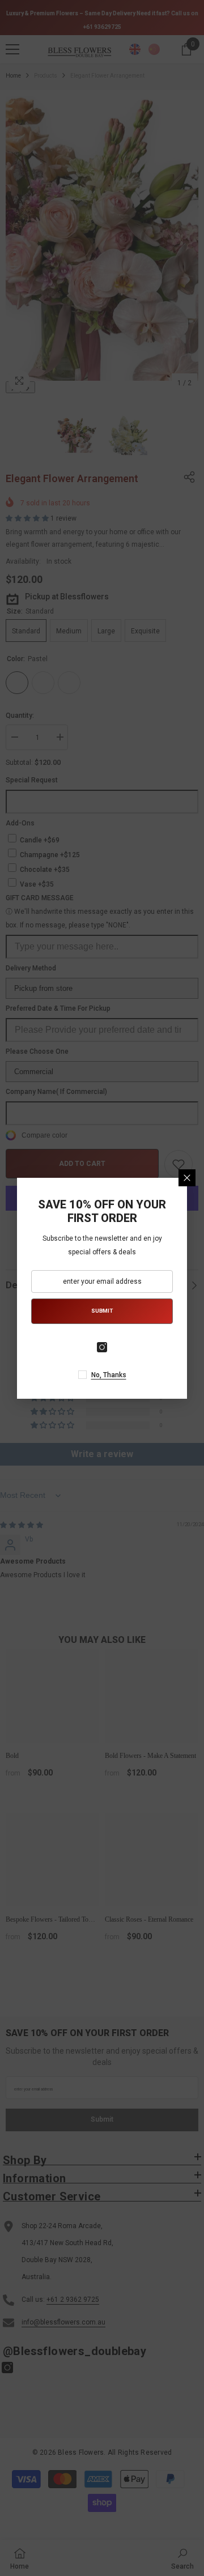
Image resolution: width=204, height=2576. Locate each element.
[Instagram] (102, 1347)
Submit (102, 1311)
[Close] (187, 1178)
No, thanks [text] (109, 1375)
